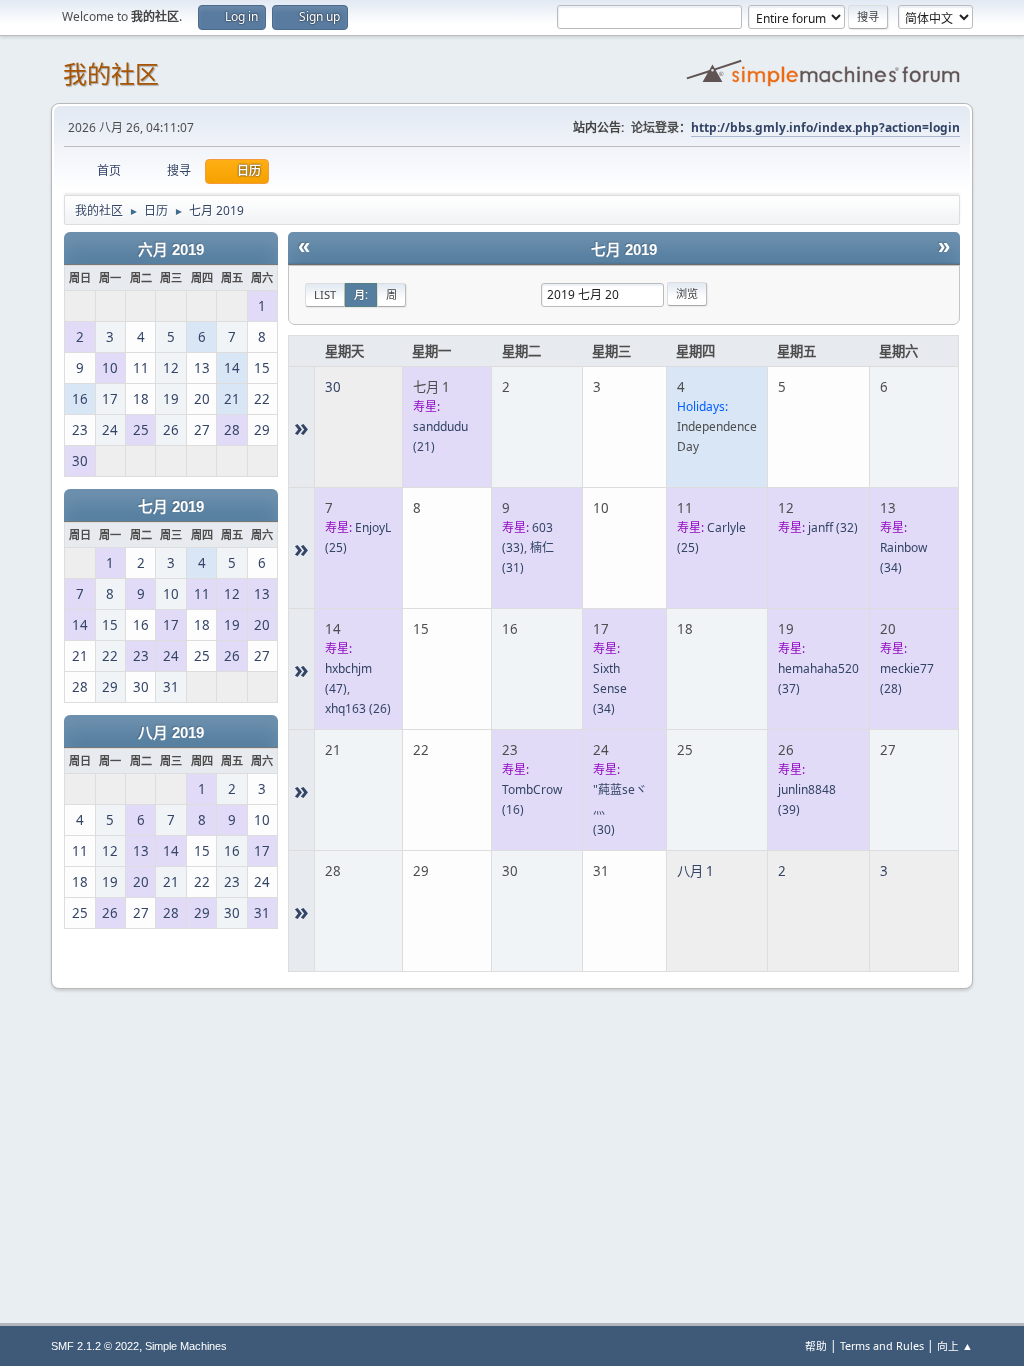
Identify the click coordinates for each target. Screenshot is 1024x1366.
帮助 (816, 1345)
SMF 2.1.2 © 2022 (95, 1346)
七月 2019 (171, 507)
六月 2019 (171, 250)
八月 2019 (171, 733)
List (325, 294)
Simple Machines (186, 1346)
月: (361, 294)
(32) (833, 527)
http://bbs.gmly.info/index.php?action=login (825, 127)
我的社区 (111, 74)
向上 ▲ (955, 1345)
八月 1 (695, 871)
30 (333, 387)
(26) (358, 708)
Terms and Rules (882, 1345)
